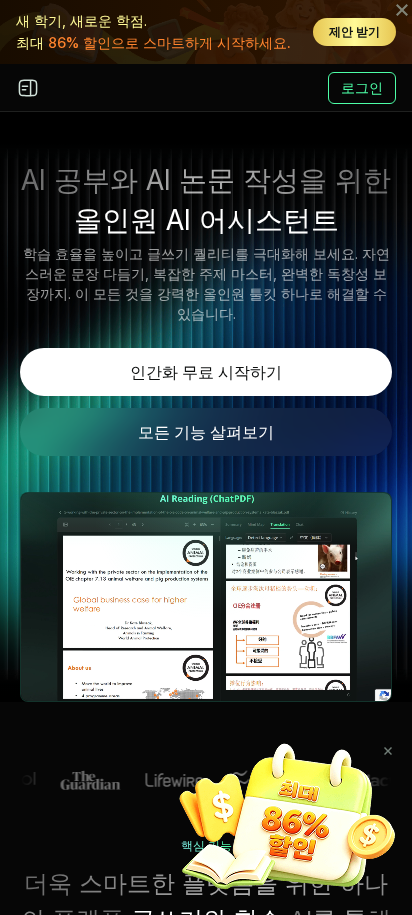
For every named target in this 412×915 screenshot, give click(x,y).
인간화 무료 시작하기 (206, 372)
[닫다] (388, 751)
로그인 (362, 87)
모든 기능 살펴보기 (206, 432)
